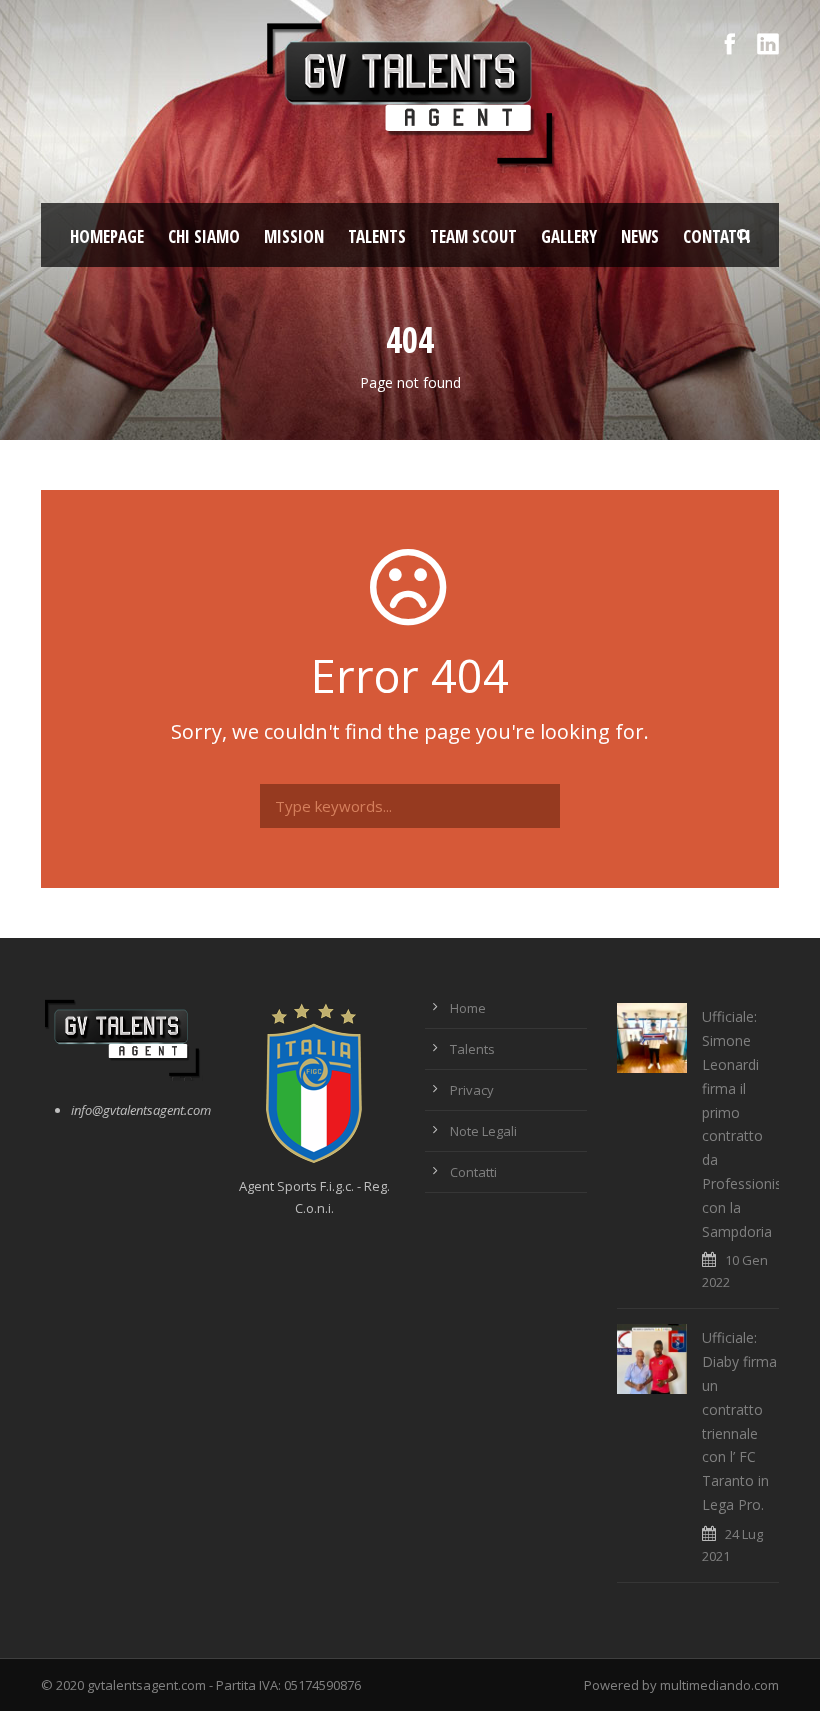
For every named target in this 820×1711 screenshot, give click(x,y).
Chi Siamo (204, 236)
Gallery (569, 236)
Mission (294, 236)
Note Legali (483, 1131)
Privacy (472, 1090)
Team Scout (473, 236)
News (640, 236)
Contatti (717, 236)
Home (468, 1008)
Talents (377, 236)
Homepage (107, 236)
